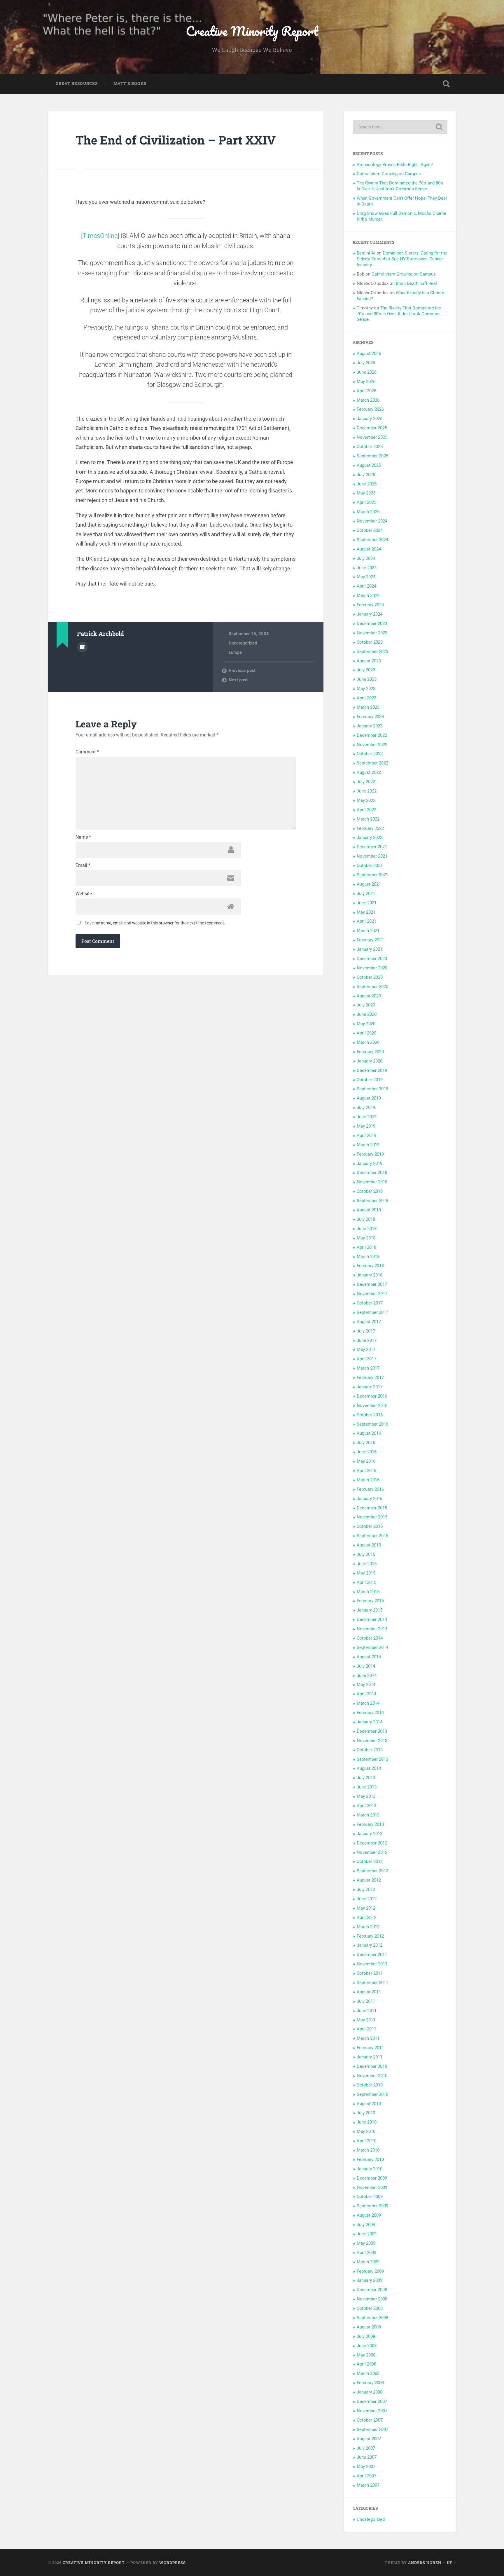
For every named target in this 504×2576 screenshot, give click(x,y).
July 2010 (366, 2113)
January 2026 (370, 419)
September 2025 (372, 456)
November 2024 (372, 521)
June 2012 (367, 1899)
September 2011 (372, 1983)
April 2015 (366, 1582)
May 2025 (366, 493)
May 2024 (366, 577)
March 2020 (368, 1042)
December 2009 (372, 2178)
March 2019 (368, 1145)
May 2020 (366, 1024)
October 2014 (370, 1638)
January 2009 (370, 2280)
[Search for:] (400, 127)
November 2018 (372, 1182)
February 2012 (370, 1936)
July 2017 (366, 1331)
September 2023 (372, 652)
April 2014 (366, 1694)
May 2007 (366, 2467)
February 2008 (370, 2383)
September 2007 (372, 2429)
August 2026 (369, 353)
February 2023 (370, 717)
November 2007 (372, 2411)
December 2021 (372, 847)
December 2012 (372, 1843)
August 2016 (369, 1433)
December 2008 (372, 2290)
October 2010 (370, 2085)
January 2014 (370, 1722)
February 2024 (370, 605)
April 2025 (366, 502)
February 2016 (370, 1489)
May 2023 (366, 689)
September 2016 (372, 1424)
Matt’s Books (130, 83)
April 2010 (366, 2141)
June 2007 (367, 2457)
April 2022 (366, 810)
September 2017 (372, 1312)
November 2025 (372, 437)
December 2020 (372, 959)
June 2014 (367, 1675)
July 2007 (366, 2448)
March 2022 (368, 819)
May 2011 (366, 2020)
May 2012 (366, 1908)
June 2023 (367, 679)
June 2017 (367, 1340)
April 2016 (366, 1471)
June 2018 (367, 1229)
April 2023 (366, 698)
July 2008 (366, 2336)
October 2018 (370, 1191)
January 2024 (370, 614)
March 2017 (368, 1368)
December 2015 (372, 1508)
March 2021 (368, 931)
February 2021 (370, 940)
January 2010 (370, 2169)
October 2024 (370, 530)
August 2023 (369, 661)
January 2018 (370, 1275)
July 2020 (366, 1005)
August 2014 (369, 1657)
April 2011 (366, 2029)
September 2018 (372, 1201)
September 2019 (372, 1089)
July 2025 (366, 475)
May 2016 (366, 1461)
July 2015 (366, 1554)
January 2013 (370, 1834)
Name (83, 837)
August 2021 (369, 884)
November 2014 (372, 1629)
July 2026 (366, 363)
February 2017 (370, 1377)
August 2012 (369, 1880)
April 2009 (366, 2253)
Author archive (82, 647)
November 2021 (372, 856)
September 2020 (372, 987)
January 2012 (370, 1945)
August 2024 (369, 549)
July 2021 (366, 893)
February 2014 (370, 1713)
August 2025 (369, 465)
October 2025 (370, 447)
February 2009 (370, 2271)
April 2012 (366, 1917)
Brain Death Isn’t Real (416, 283)
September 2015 (372, 1536)
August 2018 (369, 1210)
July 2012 (366, 1889)
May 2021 (366, 912)
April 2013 (366, 1806)
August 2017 (369, 1322)
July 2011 (366, 2001)
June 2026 (367, 372)
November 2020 (372, 968)
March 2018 (368, 1257)
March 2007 (368, 2485)
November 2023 (372, 633)
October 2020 (370, 977)
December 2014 (372, 1619)
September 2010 (372, 2094)
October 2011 (370, 1973)
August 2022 (369, 772)
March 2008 (368, 2373)
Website (84, 894)
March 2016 (368, 1480)
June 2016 (367, 1452)
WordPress (173, 2563)
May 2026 (366, 382)
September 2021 (372, 875)
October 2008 (370, 2308)
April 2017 (366, 1359)
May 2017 (366, 1349)
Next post (238, 680)
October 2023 (370, 642)
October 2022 (370, 754)
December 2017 (372, 1284)
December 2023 (372, 623)
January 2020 (370, 1061)
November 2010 (372, 2076)
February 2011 (370, 2048)
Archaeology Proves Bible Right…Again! (395, 165)
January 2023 (370, 726)
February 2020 (370, 1052)
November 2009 (372, 2187)
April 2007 (366, 2476)
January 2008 (370, 2392)
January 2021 (370, 949)
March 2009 (368, 2262)
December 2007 (372, 2401)
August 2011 (369, 1992)
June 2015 (367, 1564)
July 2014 (366, 1666)
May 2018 (366, 1238)
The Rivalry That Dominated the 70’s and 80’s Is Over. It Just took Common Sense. (400, 186)
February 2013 (370, 1824)
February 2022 (370, 828)
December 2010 (372, 2066)
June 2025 (367, 484)
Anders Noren (425, 2563)
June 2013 (367, 1787)
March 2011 (368, 2038)
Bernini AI (366, 253)
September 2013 (372, 1759)
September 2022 (372, 763)
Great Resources (77, 83)
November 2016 (372, 1405)
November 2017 (372, 1294)
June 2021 (367, 903)
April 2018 (366, 1247)
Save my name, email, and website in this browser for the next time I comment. (155, 923)
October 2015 (370, 1526)
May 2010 (366, 2131)
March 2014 (368, 1703)
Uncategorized (243, 643)
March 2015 (368, 1592)
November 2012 (372, 1852)
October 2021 (370, 865)
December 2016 (372, 1396)
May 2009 (366, 2243)
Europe (235, 652)
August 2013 (369, 1768)
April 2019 (366, 1135)
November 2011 (372, 1964)
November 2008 (372, 2299)
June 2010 (367, 2122)
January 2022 (370, 837)
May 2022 (366, 800)
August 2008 (369, 2327)
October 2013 (370, 1750)
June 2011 (367, 2011)
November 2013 (372, 1741)
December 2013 (372, 1731)
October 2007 (370, 2420)
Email (83, 865)
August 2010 (369, 2104)
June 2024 (367, 568)
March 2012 (368, 1927)
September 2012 (372, 1871)
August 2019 (369, 1098)
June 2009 (367, 2234)
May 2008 (366, 2355)
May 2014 (366, 1685)
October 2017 (370, 1303)
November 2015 (372, 1517)
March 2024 (368, 595)
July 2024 (366, 558)
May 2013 (366, 1796)
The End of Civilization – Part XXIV (176, 140)
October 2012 (370, 1861)
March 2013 (368, 1815)
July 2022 (366, 782)
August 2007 (369, 2439)
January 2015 (370, 1610)
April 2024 (366, 586)
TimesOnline (100, 236)
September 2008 (372, 2318)
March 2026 (368, 400)
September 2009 (372, 2206)
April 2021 (366, 921)
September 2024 (372, 540)
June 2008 (367, 2346)
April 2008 (366, 2364)
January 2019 (370, 1164)
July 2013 (366, 1778)
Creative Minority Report (252, 31)
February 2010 (370, 2159)
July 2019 (366, 1107)
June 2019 (367, 1117)
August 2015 (369, 1545)
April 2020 (366, 1033)
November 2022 (372, 745)
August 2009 (369, 2215)
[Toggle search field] (446, 84)
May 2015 (366, 1573)
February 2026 (370, 409)
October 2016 (370, 1415)
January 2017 (370, 1387)
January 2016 (370, 1499)
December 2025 (372, 428)
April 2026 (366, 391)
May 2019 (366, 1126)
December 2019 (372, 1070)
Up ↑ (452, 2563)
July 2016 (366, 1443)
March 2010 (368, 2150)
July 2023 (366, 670)
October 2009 (370, 2197)
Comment (87, 752)
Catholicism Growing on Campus (389, 174)
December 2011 (372, 1955)
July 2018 (366, 1219)
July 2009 (366, 2225)
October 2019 (370, 1080)
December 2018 (372, 1173)
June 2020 (367, 1014)
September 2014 (372, 1647)
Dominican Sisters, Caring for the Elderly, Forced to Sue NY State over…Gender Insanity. (402, 259)
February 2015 (370, 1601)
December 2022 (372, 735)
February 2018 (370, 1266)
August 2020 (369, 996)
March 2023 (368, 707)
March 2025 (368, 512)
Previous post (242, 670)
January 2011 (370, 2057)
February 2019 (370, 1154)
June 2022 (367, 791)
